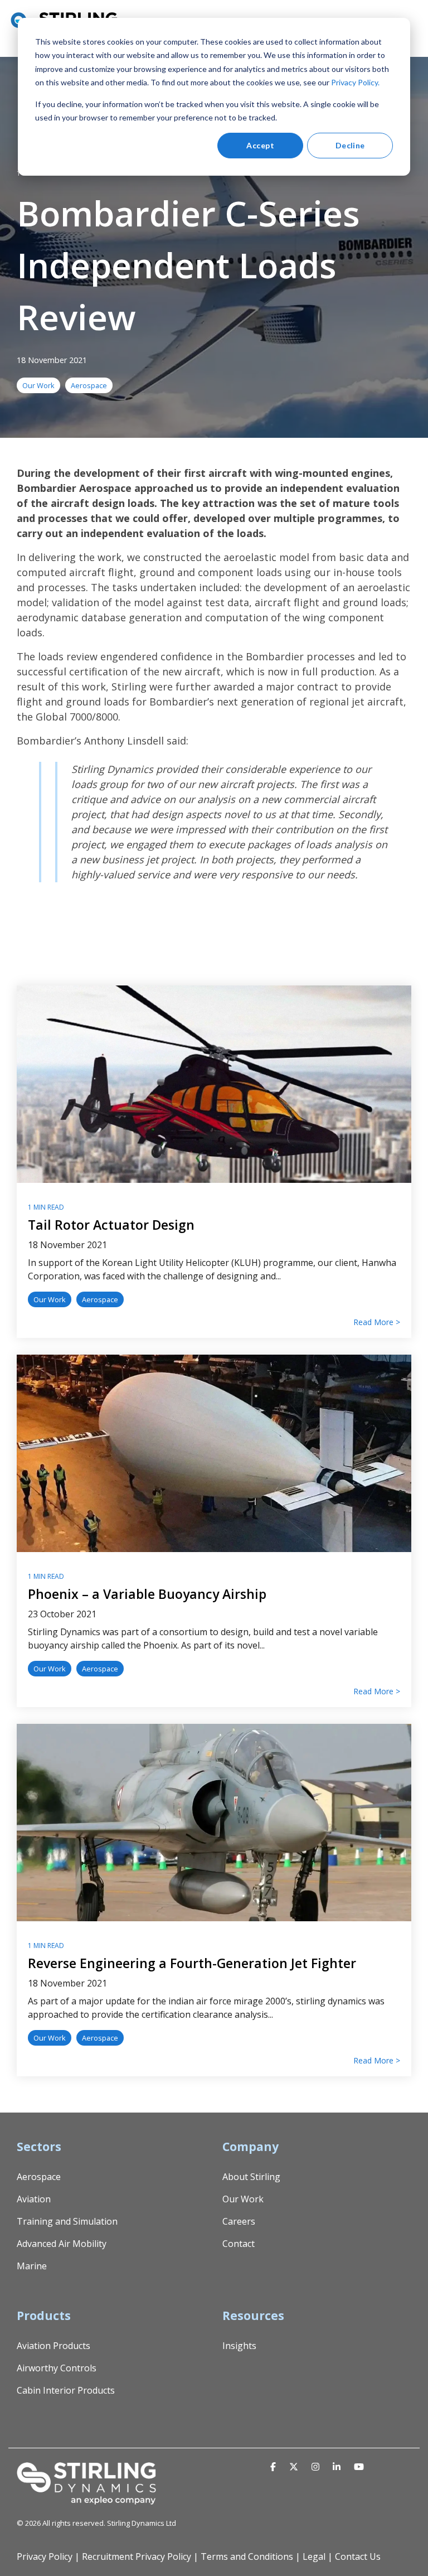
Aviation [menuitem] (34, 2199)
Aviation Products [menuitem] (53, 2346)
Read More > (377, 1322)
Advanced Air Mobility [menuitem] (62, 2244)
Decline (350, 145)
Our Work (38, 385)
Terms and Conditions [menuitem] (247, 2556)
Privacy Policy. (355, 82)
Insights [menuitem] (239, 2346)
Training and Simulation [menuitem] (67, 2221)
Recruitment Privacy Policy (137, 2556)
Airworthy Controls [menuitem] (57, 2368)
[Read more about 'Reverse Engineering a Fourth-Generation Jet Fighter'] (214, 1823)
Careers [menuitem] (239, 2221)
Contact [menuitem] (239, 2244)
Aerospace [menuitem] (39, 2177)
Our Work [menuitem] (243, 2199)
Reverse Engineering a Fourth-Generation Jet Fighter (192, 1963)
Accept (260, 145)
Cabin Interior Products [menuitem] (66, 2390)
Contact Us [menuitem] (358, 2556)
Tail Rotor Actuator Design (111, 1225)
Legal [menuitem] (314, 2556)
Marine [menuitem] (32, 2266)
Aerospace (89, 385)
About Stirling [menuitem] (251, 2177)
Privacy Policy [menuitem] (45, 2556)
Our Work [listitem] (50, 1299)
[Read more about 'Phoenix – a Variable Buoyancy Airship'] (214, 1453)
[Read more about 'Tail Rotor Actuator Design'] (214, 1084)
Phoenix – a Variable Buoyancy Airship (147, 1594)
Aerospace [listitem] (100, 1299)
